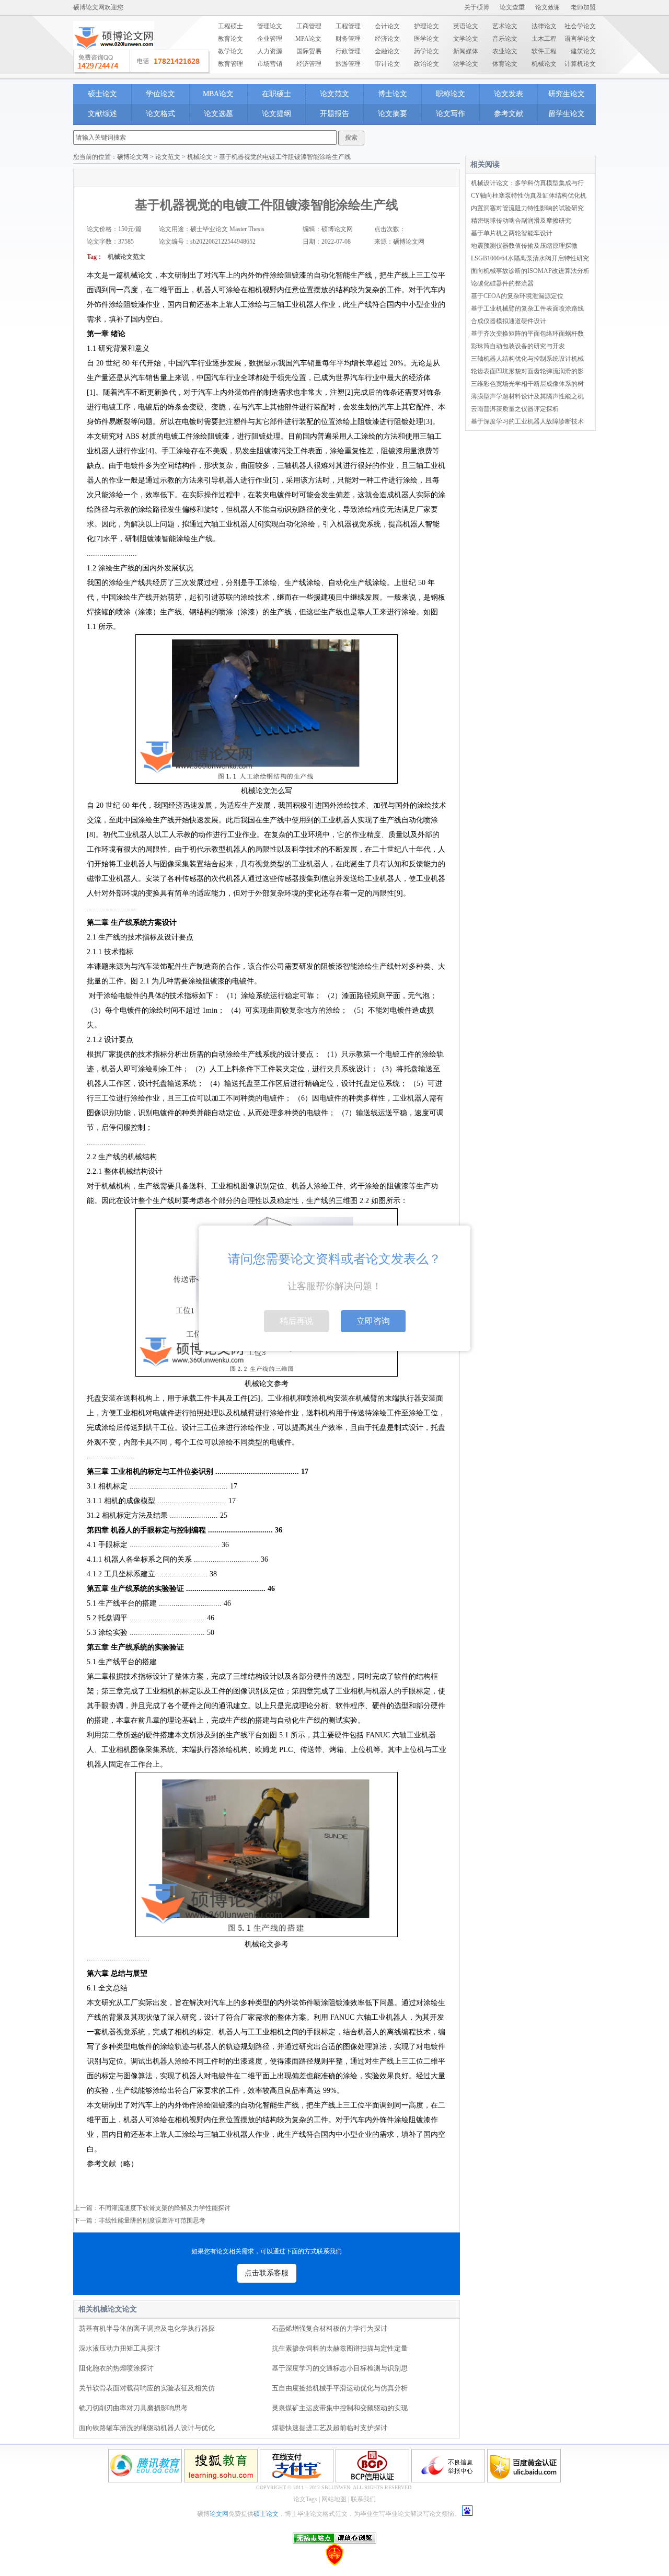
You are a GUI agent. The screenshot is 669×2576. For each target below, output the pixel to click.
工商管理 (309, 26)
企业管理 (270, 39)
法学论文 (466, 64)
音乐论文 (505, 39)
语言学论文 (580, 39)
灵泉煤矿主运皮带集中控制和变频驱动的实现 (340, 2408)
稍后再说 (296, 1321)
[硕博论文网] (114, 53)
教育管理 (230, 64)
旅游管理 (348, 64)
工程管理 (348, 26)
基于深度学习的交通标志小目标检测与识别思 (340, 2368)
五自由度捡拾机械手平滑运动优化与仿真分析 (340, 2388)
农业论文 (505, 51)
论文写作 (451, 114)
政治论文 (426, 64)
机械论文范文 (126, 257)
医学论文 (426, 39)
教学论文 (230, 51)
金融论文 (387, 51)
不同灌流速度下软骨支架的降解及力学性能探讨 (165, 2208)
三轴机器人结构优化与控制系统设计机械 (527, 359)
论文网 (219, 2514)
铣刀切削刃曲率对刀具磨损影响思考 (133, 2408)
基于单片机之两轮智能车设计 (512, 233)
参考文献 (509, 114)
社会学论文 (580, 26)
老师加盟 (583, 7)
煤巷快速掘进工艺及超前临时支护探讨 (330, 2428)
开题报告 (334, 114)
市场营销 (270, 64)
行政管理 (348, 51)
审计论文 (387, 64)
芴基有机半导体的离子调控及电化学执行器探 (147, 2328)
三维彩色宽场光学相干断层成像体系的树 (527, 384)
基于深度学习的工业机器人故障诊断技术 (527, 421)
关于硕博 (477, 7)
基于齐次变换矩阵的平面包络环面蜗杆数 (527, 334)
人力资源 (270, 51)
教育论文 (230, 39)
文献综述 (102, 114)
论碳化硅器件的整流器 (502, 283)
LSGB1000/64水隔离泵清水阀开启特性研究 (530, 258)
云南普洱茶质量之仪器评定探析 (515, 409)
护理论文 (426, 26)
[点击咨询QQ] (142, 62)
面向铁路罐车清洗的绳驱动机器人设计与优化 (147, 2428)
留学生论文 (567, 114)
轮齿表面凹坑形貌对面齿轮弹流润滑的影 (527, 371)
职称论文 (451, 94)
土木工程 (544, 39)
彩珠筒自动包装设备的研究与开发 (518, 346)
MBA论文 (218, 94)
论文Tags (305, 2499)
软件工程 (544, 51)
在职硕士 (276, 94)
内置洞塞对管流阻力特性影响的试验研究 (527, 208)
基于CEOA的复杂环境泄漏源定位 (517, 296)
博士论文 (393, 94)
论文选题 (218, 114)
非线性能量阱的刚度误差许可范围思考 (152, 2220)
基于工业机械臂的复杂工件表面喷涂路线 (527, 308)
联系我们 (363, 2499)
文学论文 (466, 39)
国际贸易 (309, 51)
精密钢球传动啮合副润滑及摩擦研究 (521, 221)
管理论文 (270, 26)
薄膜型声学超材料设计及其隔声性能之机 (527, 396)
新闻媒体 (466, 51)
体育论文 (505, 64)
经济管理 (309, 64)
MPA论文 (308, 39)
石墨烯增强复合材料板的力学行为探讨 (330, 2328)
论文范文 (334, 94)
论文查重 (512, 7)
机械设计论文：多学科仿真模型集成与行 (527, 183)
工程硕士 (230, 26)
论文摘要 (393, 114)
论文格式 (160, 114)
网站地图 (334, 2499)
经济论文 (387, 39)
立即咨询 (373, 1321)
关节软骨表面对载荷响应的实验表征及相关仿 (147, 2388)
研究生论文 (567, 94)
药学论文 (426, 51)
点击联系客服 (267, 2273)
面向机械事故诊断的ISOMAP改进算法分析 (530, 271)
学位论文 (160, 94)
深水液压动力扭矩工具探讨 (120, 2348)
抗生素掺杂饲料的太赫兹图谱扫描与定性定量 (340, 2348)
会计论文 (387, 26)
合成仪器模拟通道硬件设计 (509, 321)
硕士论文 (102, 94)
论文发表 (509, 94)
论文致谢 (548, 7)
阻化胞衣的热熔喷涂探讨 (116, 2368)
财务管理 (348, 39)
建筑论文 (583, 51)
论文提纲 (276, 114)
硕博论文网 (133, 157)
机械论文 (544, 64)
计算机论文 (580, 64)
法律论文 (544, 26)
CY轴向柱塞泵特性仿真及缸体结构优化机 (529, 196)
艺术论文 (505, 26)
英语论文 (466, 26)
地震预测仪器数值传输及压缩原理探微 (524, 246)
